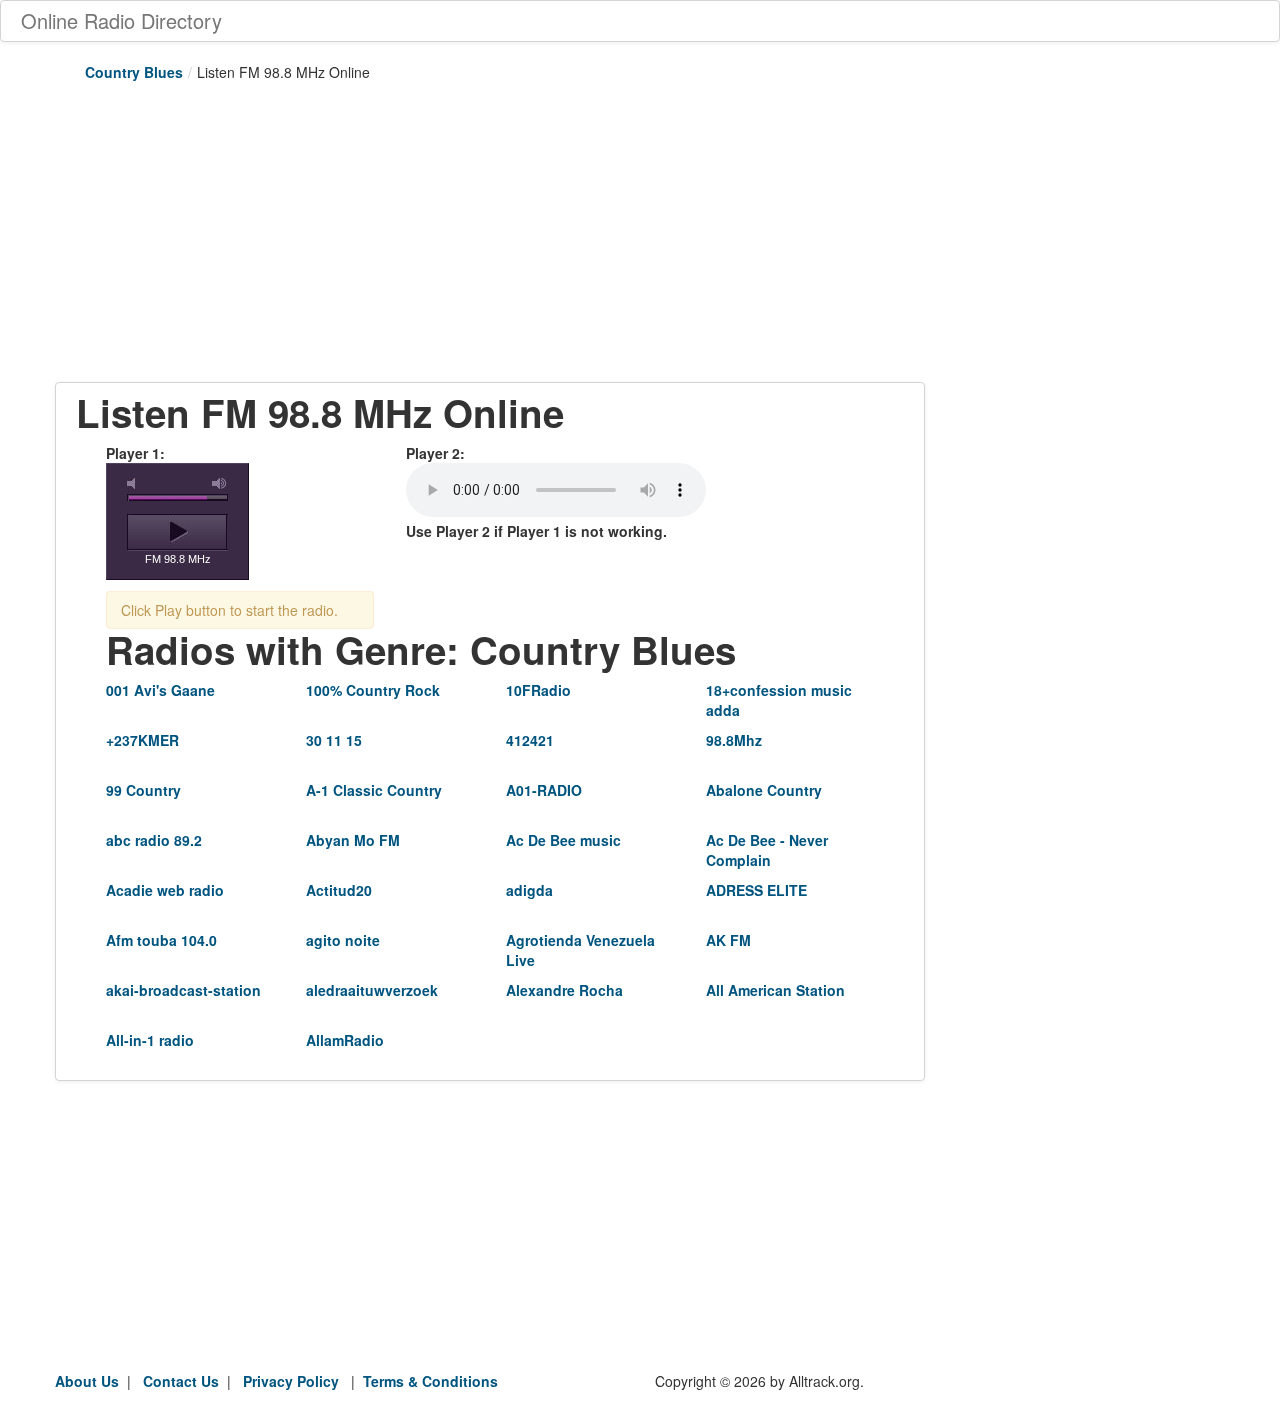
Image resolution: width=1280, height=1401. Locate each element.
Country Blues (134, 72)
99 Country (143, 790)
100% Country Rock (373, 690)
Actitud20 (339, 890)
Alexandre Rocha (564, 990)
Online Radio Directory (121, 20)
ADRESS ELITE (756, 890)
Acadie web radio (165, 890)
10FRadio (538, 690)
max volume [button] (220, 483)
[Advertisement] (490, 242)
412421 (530, 740)
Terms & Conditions (430, 1381)
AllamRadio (345, 1040)
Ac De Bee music (563, 840)
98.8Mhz (734, 740)
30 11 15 (334, 740)
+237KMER (142, 740)
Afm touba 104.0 (161, 940)
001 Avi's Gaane (160, 690)
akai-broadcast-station (183, 990)
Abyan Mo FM (353, 840)
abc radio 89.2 (154, 840)
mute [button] (135, 483)
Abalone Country (764, 790)
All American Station (775, 990)
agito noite (343, 940)
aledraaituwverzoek (372, 990)
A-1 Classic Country (374, 790)
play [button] (177, 532)
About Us (87, 1381)
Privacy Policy (291, 1381)
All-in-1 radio (150, 1040)
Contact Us (181, 1381)
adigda (529, 890)
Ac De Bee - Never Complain (767, 850)
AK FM (728, 940)
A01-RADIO (544, 790)
